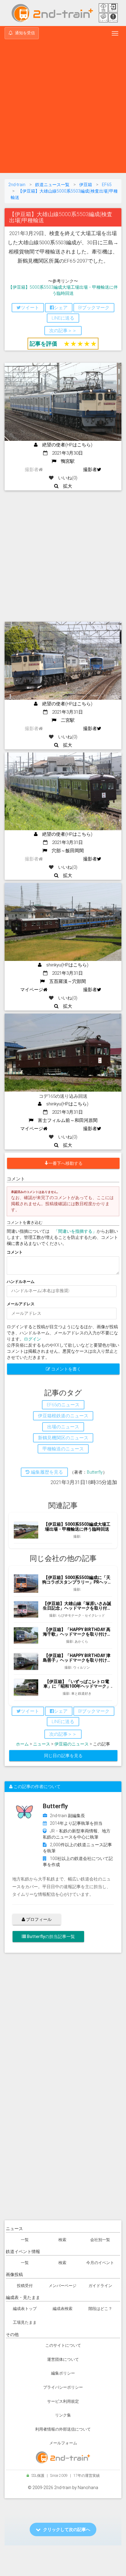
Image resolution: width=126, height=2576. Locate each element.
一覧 (25, 2240)
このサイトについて (63, 2345)
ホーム (22, 1744)
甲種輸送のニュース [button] (63, 1449)
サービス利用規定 (63, 2401)
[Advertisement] (63, 107)
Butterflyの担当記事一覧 (50, 1937)
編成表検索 (63, 2309)
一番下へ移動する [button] (65, 1163)
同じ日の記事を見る (63, 1756)
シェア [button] (61, 308)
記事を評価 (43, 344)
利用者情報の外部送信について (63, 2429)
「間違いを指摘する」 (75, 1231)
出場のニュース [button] (63, 1427)
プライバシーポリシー (63, 2387)
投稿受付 (25, 2286)
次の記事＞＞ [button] (63, 331)
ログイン (32, 1339)
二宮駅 (65, 720)
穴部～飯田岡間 (65, 851)
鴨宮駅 (65, 461)
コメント (15, 1252)
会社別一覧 (100, 2240)
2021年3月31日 (65, 712)
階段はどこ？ (100, 2309)
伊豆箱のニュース (72, 1744)
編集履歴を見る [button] (46, 1472)
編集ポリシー (63, 2373)
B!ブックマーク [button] (94, 308)
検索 (62, 2240)
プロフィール (38, 1919)
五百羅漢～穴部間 (65, 981)
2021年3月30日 (65, 453)
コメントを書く (66, 1369)
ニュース (42, 1744)
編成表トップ (25, 2309)
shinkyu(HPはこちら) (65, 965)
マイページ (32, 990)
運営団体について (63, 2359)
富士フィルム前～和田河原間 (65, 1120)
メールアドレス (21, 1304)
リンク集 (63, 2415)
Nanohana (88, 2488)
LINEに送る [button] (63, 318)
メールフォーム (63, 2443)
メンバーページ (63, 2286)
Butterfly (95, 1472)
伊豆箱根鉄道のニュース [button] (63, 1416)
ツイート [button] (30, 308)
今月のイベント (100, 2263)
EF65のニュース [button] (63, 1405)
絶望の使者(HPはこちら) (65, 445)
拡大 (65, 486)
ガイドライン (100, 2286)
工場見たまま (25, 2322)
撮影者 (90, 470)
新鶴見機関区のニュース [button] (63, 1438)
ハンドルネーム (21, 1282)
